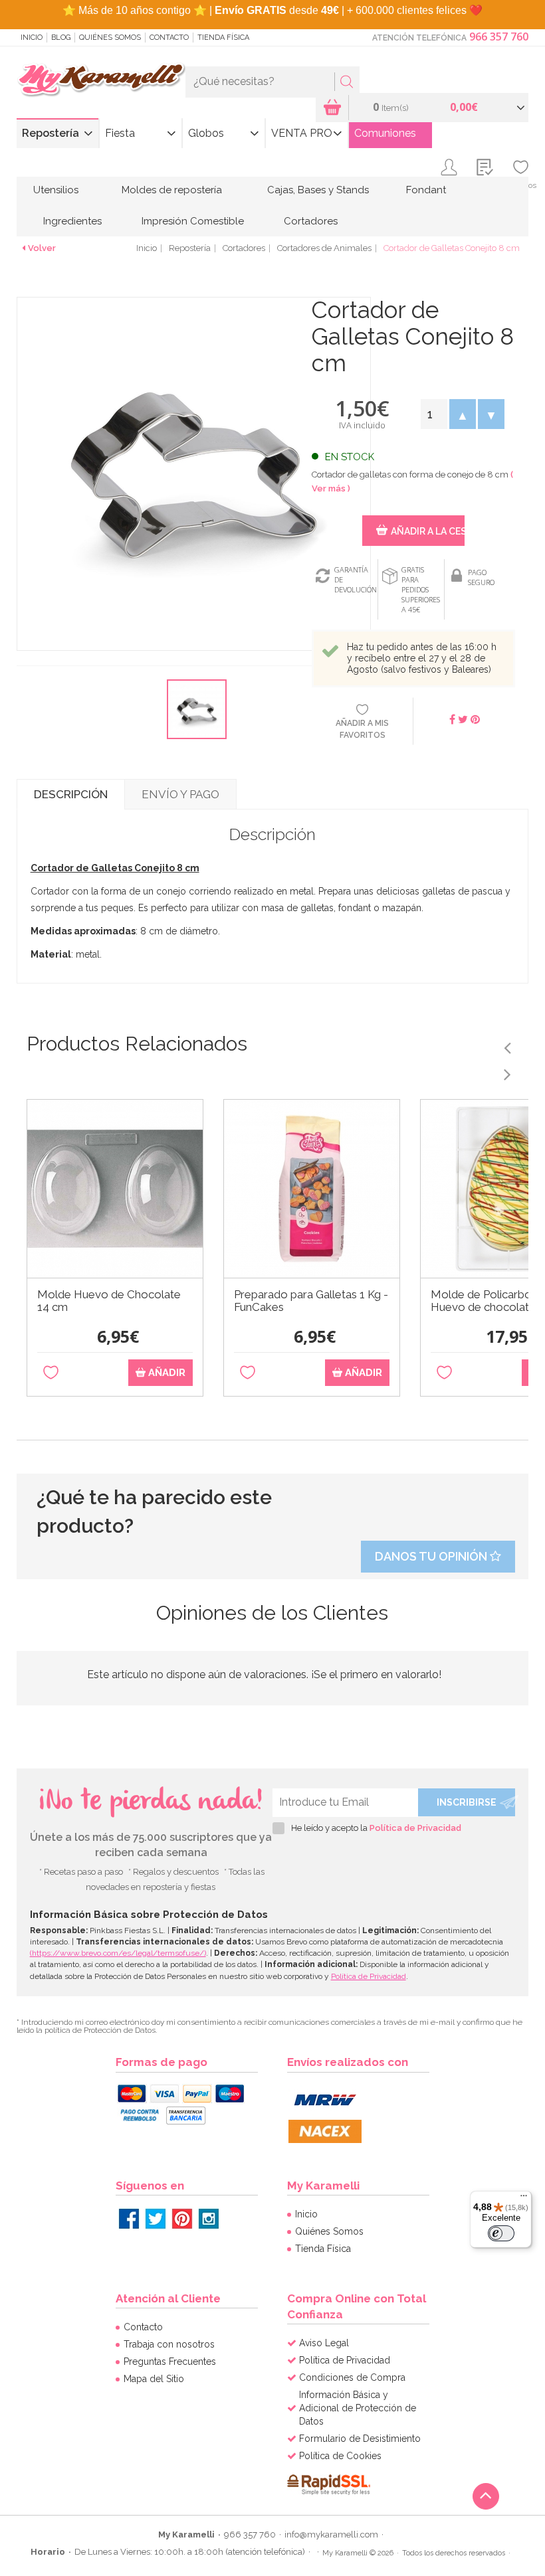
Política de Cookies (340, 2456)
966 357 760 (499, 37)
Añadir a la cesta (427, 531)
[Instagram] (209, 2219)
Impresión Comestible (193, 221)
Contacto (169, 38)
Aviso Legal (324, 2343)
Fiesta (120, 133)
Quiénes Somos (110, 38)
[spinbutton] (434, 414)
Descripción (71, 794)
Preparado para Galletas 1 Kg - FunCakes (311, 1301)
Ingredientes (72, 221)
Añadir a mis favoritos (362, 729)
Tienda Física (223, 38)
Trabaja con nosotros (169, 2344)
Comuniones (385, 133)
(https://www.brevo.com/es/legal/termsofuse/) (118, 1953)
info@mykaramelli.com (331, 2534)
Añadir (165, 1373)
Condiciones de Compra (352, 2377)
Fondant (426, 190)
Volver (42, 248)
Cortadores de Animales (324, 248)
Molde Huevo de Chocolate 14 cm (109, 1301)
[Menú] (524, 2199)
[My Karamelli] (101, 80)
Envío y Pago (180, 794)
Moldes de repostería (172, 190)
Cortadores (311, 221)
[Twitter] (156, 2219)
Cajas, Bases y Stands (318, 190)
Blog (61, 38)
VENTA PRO (302, 133)
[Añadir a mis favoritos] (51, 1373)
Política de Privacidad (415, 1828)
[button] (462, 414)
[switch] (501, 2233)
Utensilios (56, 190)
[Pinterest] (182, 2219)
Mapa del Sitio (154, 2379)
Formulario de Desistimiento (360, 2439)
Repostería (51, 133)
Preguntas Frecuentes (170, 2361)
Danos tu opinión (432, 1556)
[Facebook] (129, 2219)
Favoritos (521, 185)
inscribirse (467, 1802)
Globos (206, 133)
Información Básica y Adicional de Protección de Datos (358, 2408)
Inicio (32, 38)
